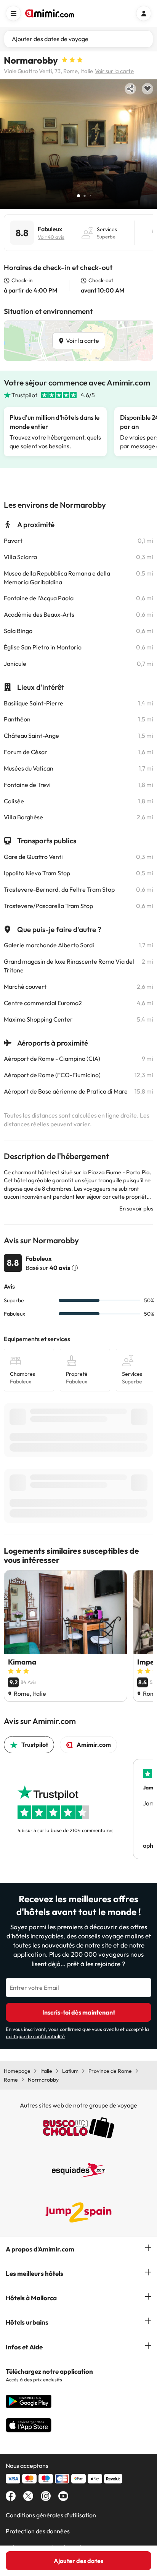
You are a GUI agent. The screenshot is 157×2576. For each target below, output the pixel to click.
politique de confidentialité (35, 2036)
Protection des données (38, 2531)
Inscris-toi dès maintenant (79, 2012)
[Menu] (13, 13)
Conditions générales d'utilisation (51, 2515)
